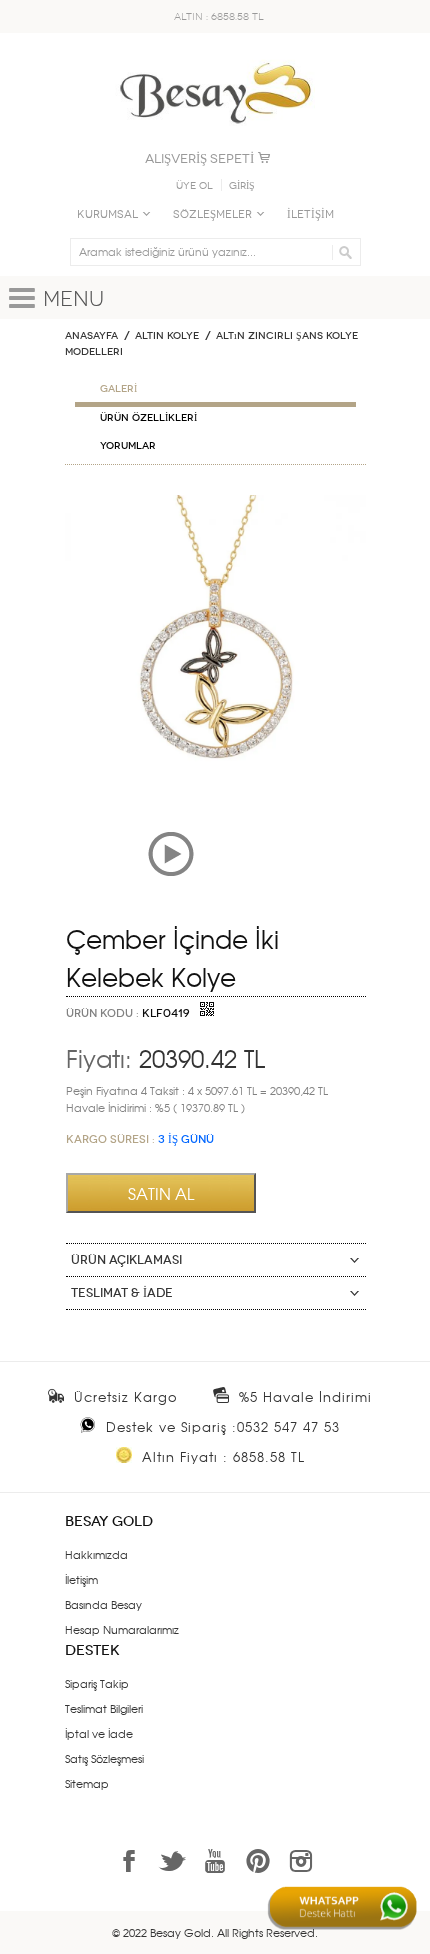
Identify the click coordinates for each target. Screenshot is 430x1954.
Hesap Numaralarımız (122, 1629)
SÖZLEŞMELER (212, 214)
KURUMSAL (107, 214)
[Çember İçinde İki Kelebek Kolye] (215, 503)
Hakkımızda (96, 1554)
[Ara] (342, 252)
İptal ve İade (99, 1733)
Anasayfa (91, 336)
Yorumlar (128, 446)
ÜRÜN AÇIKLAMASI (126, 1260)
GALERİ (118, 389)
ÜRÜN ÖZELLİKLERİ (148, 418)
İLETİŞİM (310, 214)
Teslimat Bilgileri (104, 1708)
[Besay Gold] (215, 57)
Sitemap (87, 1783)
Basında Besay (103, 1604)
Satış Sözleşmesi (104, 1758)
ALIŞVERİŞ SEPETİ (199, 158)
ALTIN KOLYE (167, 336)
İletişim (81, 1579)
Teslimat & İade (122, 1293)
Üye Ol (194, 186)
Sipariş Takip (97, 1683)
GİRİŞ (242, 186)
